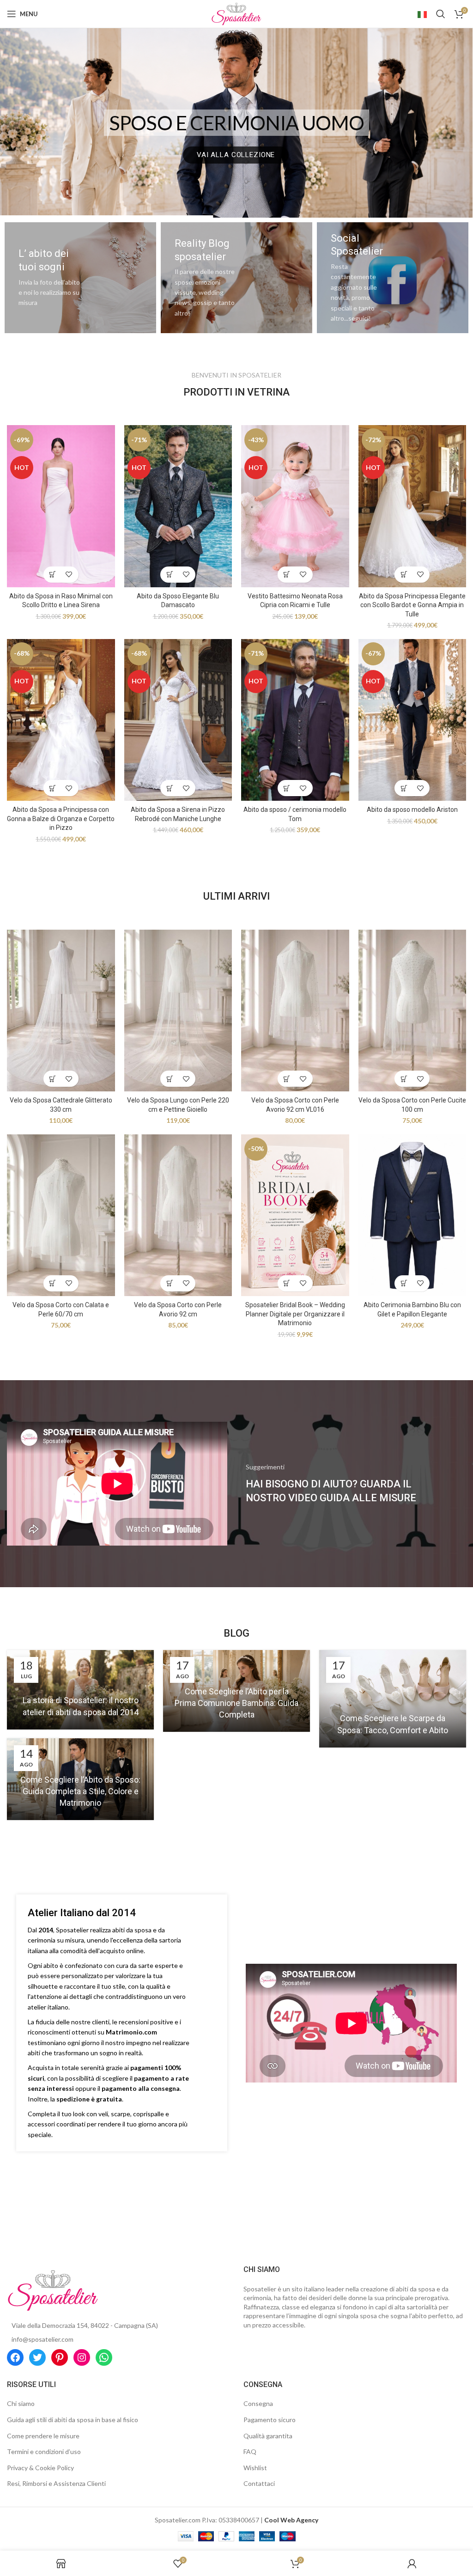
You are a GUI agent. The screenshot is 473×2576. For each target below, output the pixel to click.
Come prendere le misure (43, 2436)
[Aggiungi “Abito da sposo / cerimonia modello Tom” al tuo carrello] (287, 788)
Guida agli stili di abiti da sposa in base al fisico (73, 2420)
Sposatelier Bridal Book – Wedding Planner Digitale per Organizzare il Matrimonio (295, 1314)
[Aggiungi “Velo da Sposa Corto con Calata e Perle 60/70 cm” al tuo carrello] (53, 1283)
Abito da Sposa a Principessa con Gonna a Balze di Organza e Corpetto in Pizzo (61, 819)
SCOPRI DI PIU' (236, 155)
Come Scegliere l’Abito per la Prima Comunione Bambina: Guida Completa (236, 1703)
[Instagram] (82, 2357)
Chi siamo (21, 2403)
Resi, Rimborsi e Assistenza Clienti (56, 2483)
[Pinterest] (60, 2357)
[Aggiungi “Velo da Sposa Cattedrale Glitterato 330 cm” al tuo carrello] (53, 1079)
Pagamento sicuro (270, 2420)
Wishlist (255, 2468)
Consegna (258, 2403)
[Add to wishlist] (69, 575)
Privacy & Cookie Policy (40, 2468)
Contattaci (259, 2483)
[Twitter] (37, 2357)
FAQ (250, 2451)
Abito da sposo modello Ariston (412, 810)
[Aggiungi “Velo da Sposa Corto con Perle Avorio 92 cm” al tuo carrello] (170, 1283)
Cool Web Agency (291, 2520)
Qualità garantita (268, 2436)
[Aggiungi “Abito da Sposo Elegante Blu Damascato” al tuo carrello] (170, 575)
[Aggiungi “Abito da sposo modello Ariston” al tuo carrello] (404, 788)
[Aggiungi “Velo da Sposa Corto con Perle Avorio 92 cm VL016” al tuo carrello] (287, 1079)
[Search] (441, 14)
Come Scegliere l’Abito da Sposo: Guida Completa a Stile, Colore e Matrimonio (80, 1791)
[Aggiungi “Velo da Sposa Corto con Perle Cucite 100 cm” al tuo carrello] (404, 1079)
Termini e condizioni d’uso (44, 2451)
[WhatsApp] (104, 2357)
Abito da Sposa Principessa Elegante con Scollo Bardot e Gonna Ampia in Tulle (412, 605)
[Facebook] (15, 2357)
